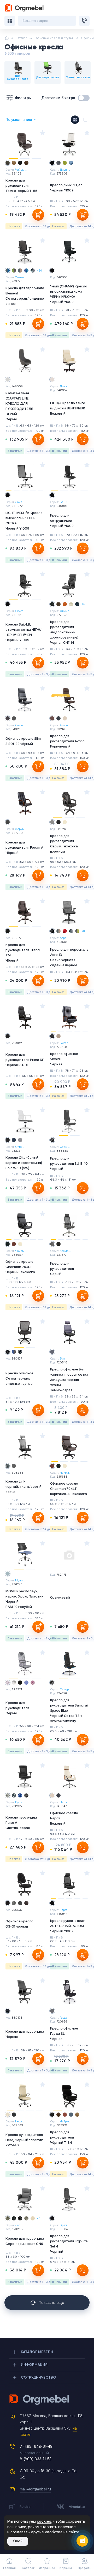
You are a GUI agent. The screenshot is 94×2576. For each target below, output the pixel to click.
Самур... (65, 1689)
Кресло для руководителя (21, 185)
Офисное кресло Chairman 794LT (20, 1267)
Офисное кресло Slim (23, 741)
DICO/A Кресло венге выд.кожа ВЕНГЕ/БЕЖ (68, 408)
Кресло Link (24, 1486)
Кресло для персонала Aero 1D (69, 957)
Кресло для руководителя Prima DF (25, 1060)
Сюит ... (20, 611)
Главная (9, 2568)
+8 (83, 931)
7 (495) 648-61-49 (36, 2446)
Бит (62, 1358)
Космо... (65, 1251)
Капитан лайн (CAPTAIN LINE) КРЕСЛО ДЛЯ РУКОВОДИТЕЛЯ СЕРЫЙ (19, 406)
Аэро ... (64, 938)
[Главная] (7, 38)
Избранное (47, 2568)
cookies (44, 2521)
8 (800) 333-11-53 (36, 2459)
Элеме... (20, 277)
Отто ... (20, 1147)
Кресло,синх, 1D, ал (66, 188)
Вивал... (65, 1043)
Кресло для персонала (25, 2034)
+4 (83, 604)
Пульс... (20, 1802)
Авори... (65, 725)
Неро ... (20, 2121)
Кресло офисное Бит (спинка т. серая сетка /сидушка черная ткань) (69, 1380)
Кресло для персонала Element (25, 296)
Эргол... (65, 2225)
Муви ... (20, 1580)
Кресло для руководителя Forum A (24, 847)
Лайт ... (20, 502)
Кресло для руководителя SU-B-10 (69, 1163)
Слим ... (20, 725)
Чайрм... (21, 170)
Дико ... (65, 386)
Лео (18, 2225)
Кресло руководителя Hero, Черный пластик (24, 2140)
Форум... (21, 829)
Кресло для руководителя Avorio (67, 741)
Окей (18, 2541)
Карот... (65, 1910)
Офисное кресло (19, 1924)
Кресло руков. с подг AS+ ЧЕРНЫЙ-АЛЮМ (67, 1926)
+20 (39, 271)
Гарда (63, 2018)
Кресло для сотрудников (62, 520)
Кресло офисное (19, 1378)
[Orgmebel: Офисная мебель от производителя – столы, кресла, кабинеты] (24, 8)
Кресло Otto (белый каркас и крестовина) (24, 1163)
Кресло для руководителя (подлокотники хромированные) (64, 632)
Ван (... (64, 502)
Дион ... (65, 170)
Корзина (66, 2568)
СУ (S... (65, 1147)
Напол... (65, 1802)
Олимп (65, 611)
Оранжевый (60, 1597)
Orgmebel (47, 2400)
